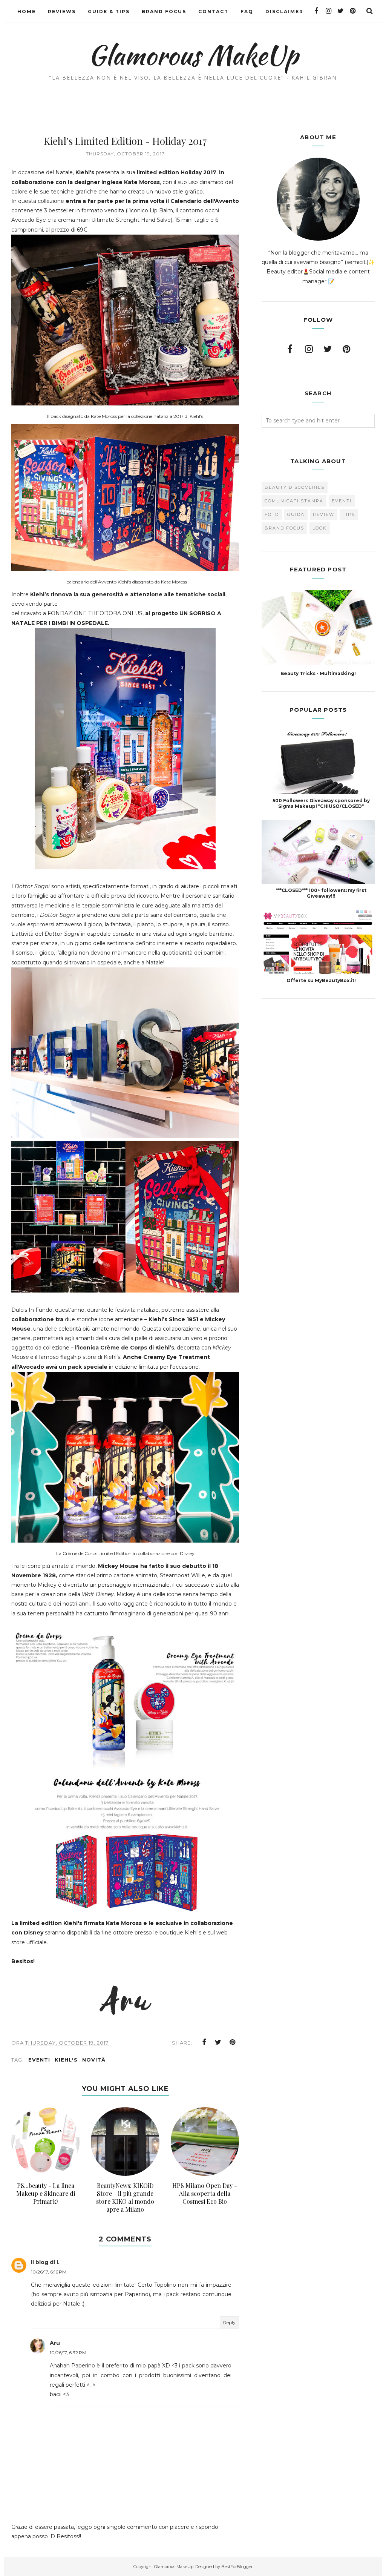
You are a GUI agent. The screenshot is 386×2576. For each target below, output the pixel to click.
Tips (349, 514)
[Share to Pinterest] (233, 2042)
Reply (229, 2322)
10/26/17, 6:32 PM (68, 2353)
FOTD (272, 514)
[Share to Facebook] (204, 2042)
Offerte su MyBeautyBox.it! (321, 980)
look (320, 528)
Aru (55, 2343)
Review (324, 514)
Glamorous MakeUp (193, 55)
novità (94, 2060)
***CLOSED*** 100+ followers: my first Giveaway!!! (321, 893)
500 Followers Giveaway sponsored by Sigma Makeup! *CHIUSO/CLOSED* (321, 803)
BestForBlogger (237, 2567)
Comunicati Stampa (294, 501)
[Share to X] (218, 2042)
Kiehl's (66, 2060)
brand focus (284, 528)
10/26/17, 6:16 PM (49, 2272)
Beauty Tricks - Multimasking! (318, 673)
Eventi (39, 2060)
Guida (296, 514)
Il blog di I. (45, 2262)
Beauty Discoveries (295, 487)
